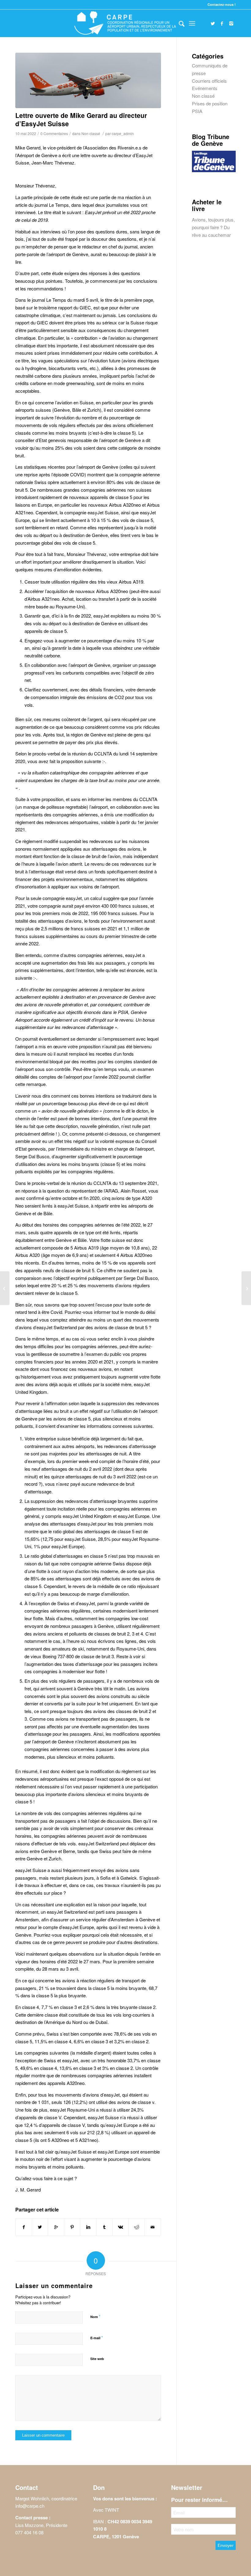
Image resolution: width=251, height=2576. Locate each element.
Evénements (205, 88)
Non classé (91, 133)
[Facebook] (222, 23)
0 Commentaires (54, 133)
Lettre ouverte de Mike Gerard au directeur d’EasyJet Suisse (81, 119)
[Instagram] (231, 23)
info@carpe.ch (30, 2506)
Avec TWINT (106, 2510)
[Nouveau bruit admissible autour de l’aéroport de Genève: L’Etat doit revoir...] (246, 1288)
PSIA (197, 111)
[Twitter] (213, 23)
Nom (95, 2316)
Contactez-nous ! (222, 4)
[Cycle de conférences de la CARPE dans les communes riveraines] (5, 1288)
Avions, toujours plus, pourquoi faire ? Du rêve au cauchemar (213, 227)
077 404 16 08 (29, 2532)
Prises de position (210, 103)
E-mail (97, 2338)
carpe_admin (123, 133)
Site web (97, 2359)
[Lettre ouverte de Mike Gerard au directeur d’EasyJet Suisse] (88, 80)
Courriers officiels (209, 81)
